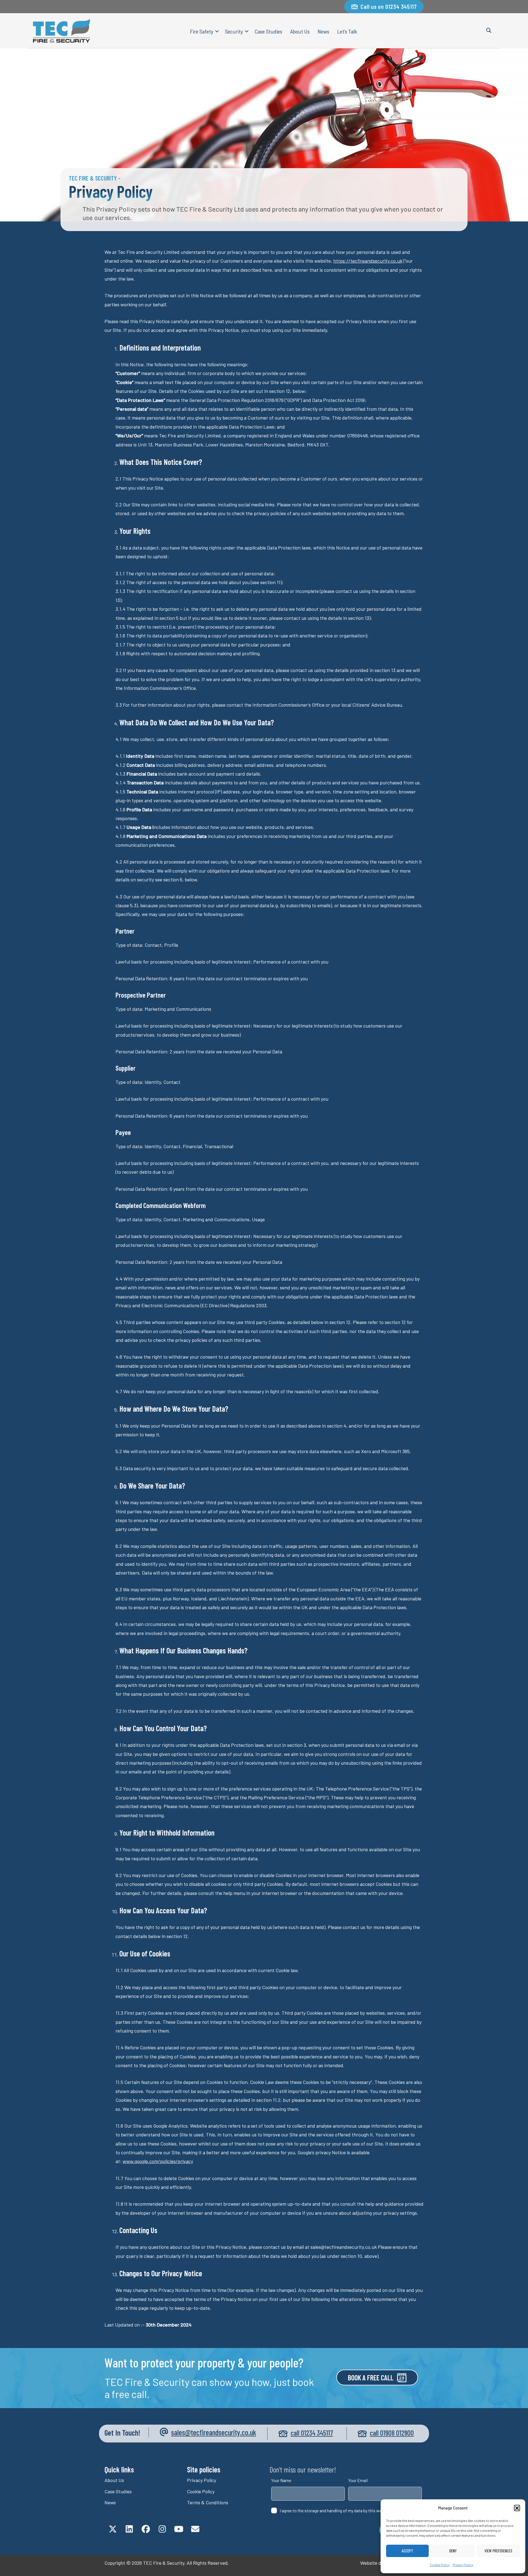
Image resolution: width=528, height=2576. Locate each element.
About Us (300, 31)
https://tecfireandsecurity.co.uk (368, 261)
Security (234, 31)
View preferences (498, 2551)
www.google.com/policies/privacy (158, 2161)
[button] (517, 2508)
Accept (408, 2551)
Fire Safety (202, 31)
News (323, 31)
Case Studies (268, 31)
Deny (453, 2551)
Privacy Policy (463, 2565)
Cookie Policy (440, 2565)
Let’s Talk (347, 31)
